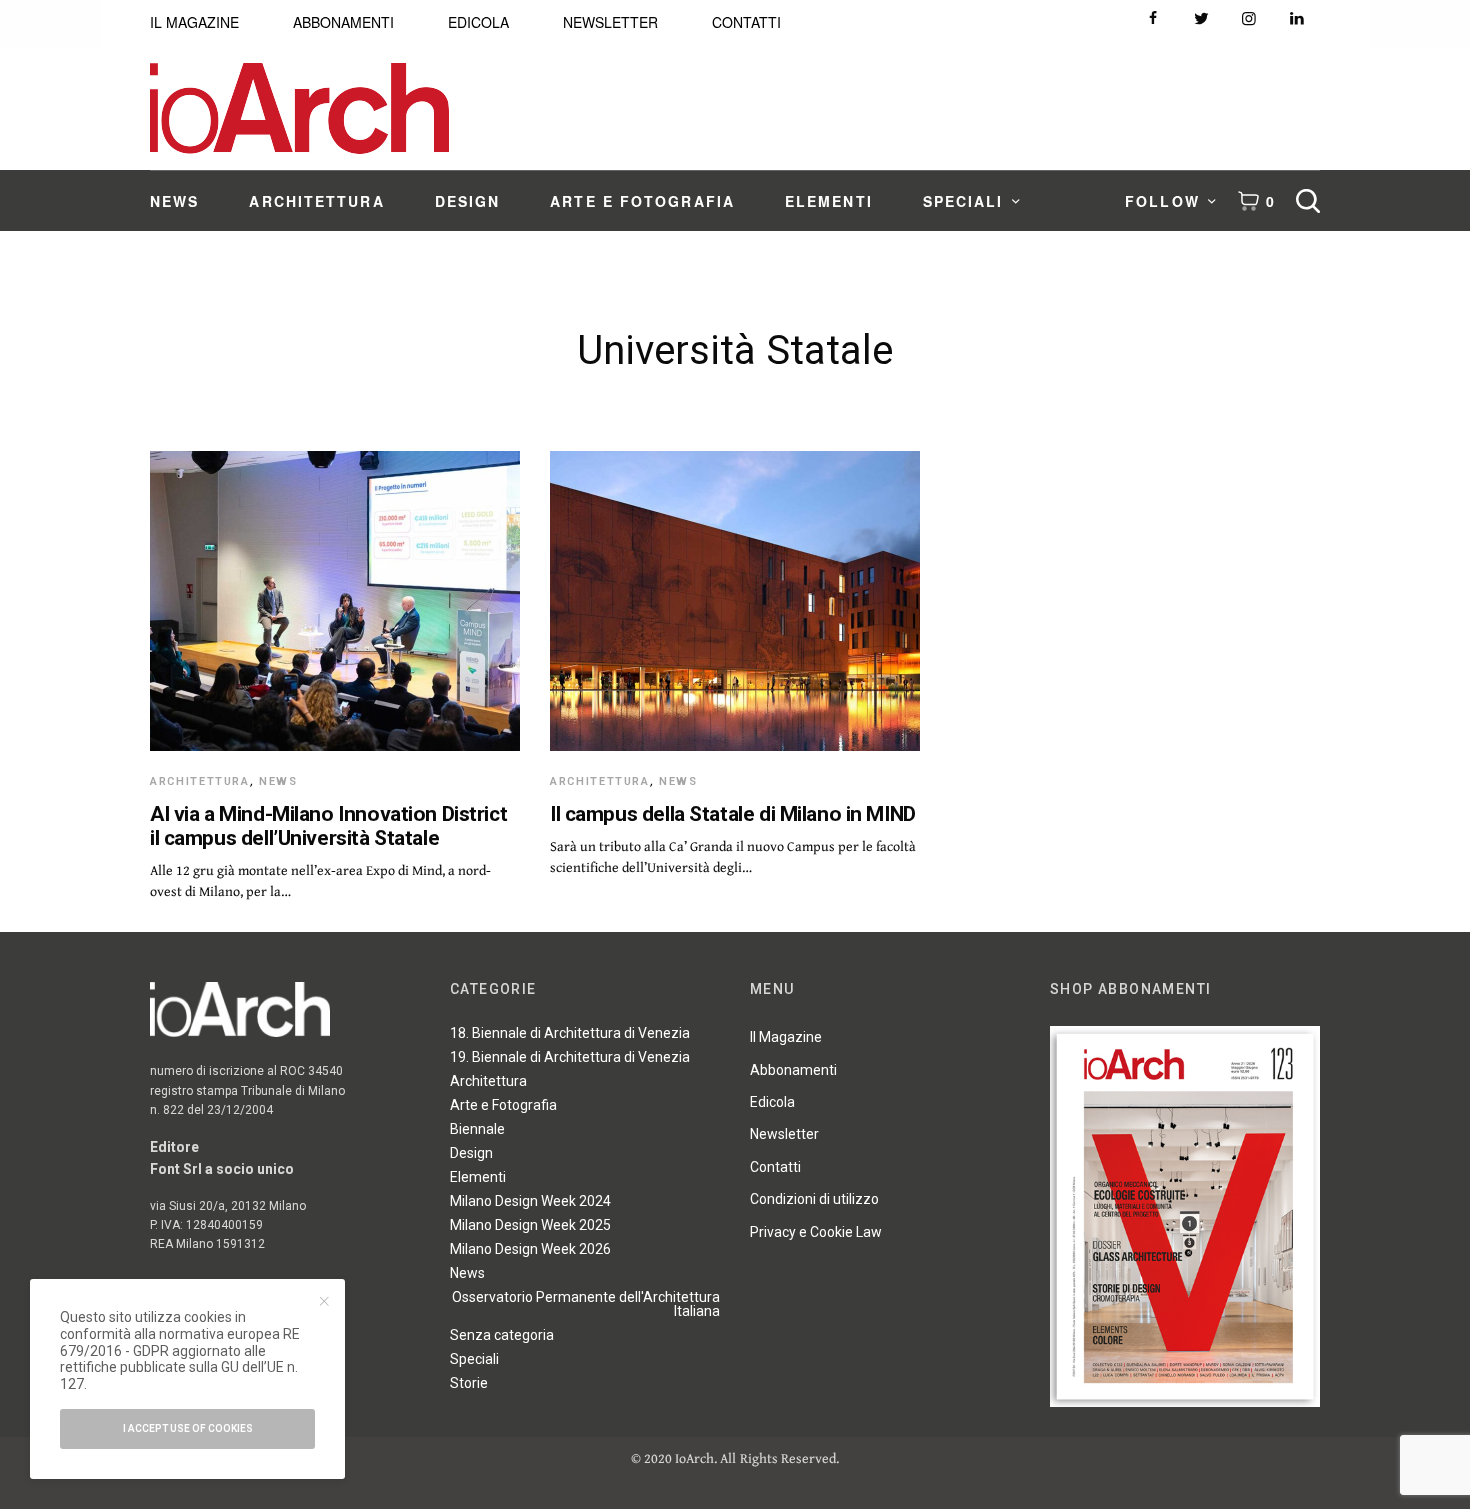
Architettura (200, 781)
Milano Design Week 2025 (530, 1225)
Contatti (775, 1167)
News (278, 781)
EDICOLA (478, 22)
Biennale (477, 1129)
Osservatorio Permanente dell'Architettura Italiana (586, 1304)
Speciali (474, 1359)
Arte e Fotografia (503, 1105)
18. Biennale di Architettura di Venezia (570, 1033)
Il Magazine (786, 1037)
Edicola (772, 1102)
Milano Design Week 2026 (530, 1249)
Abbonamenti (793, 1070)
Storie (469, 1383)
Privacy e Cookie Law (816, 1232)
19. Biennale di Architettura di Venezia (570, 1057)
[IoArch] (299, 108)
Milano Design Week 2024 (530, 1201)
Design (471, 1153)
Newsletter (784, 1134)
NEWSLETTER (610, 22)
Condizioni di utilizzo (814, 1199)
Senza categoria (502, 1335)
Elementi (478, 1177)
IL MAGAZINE (194, 22)
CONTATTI (746, 22)
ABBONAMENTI (343, 22)
